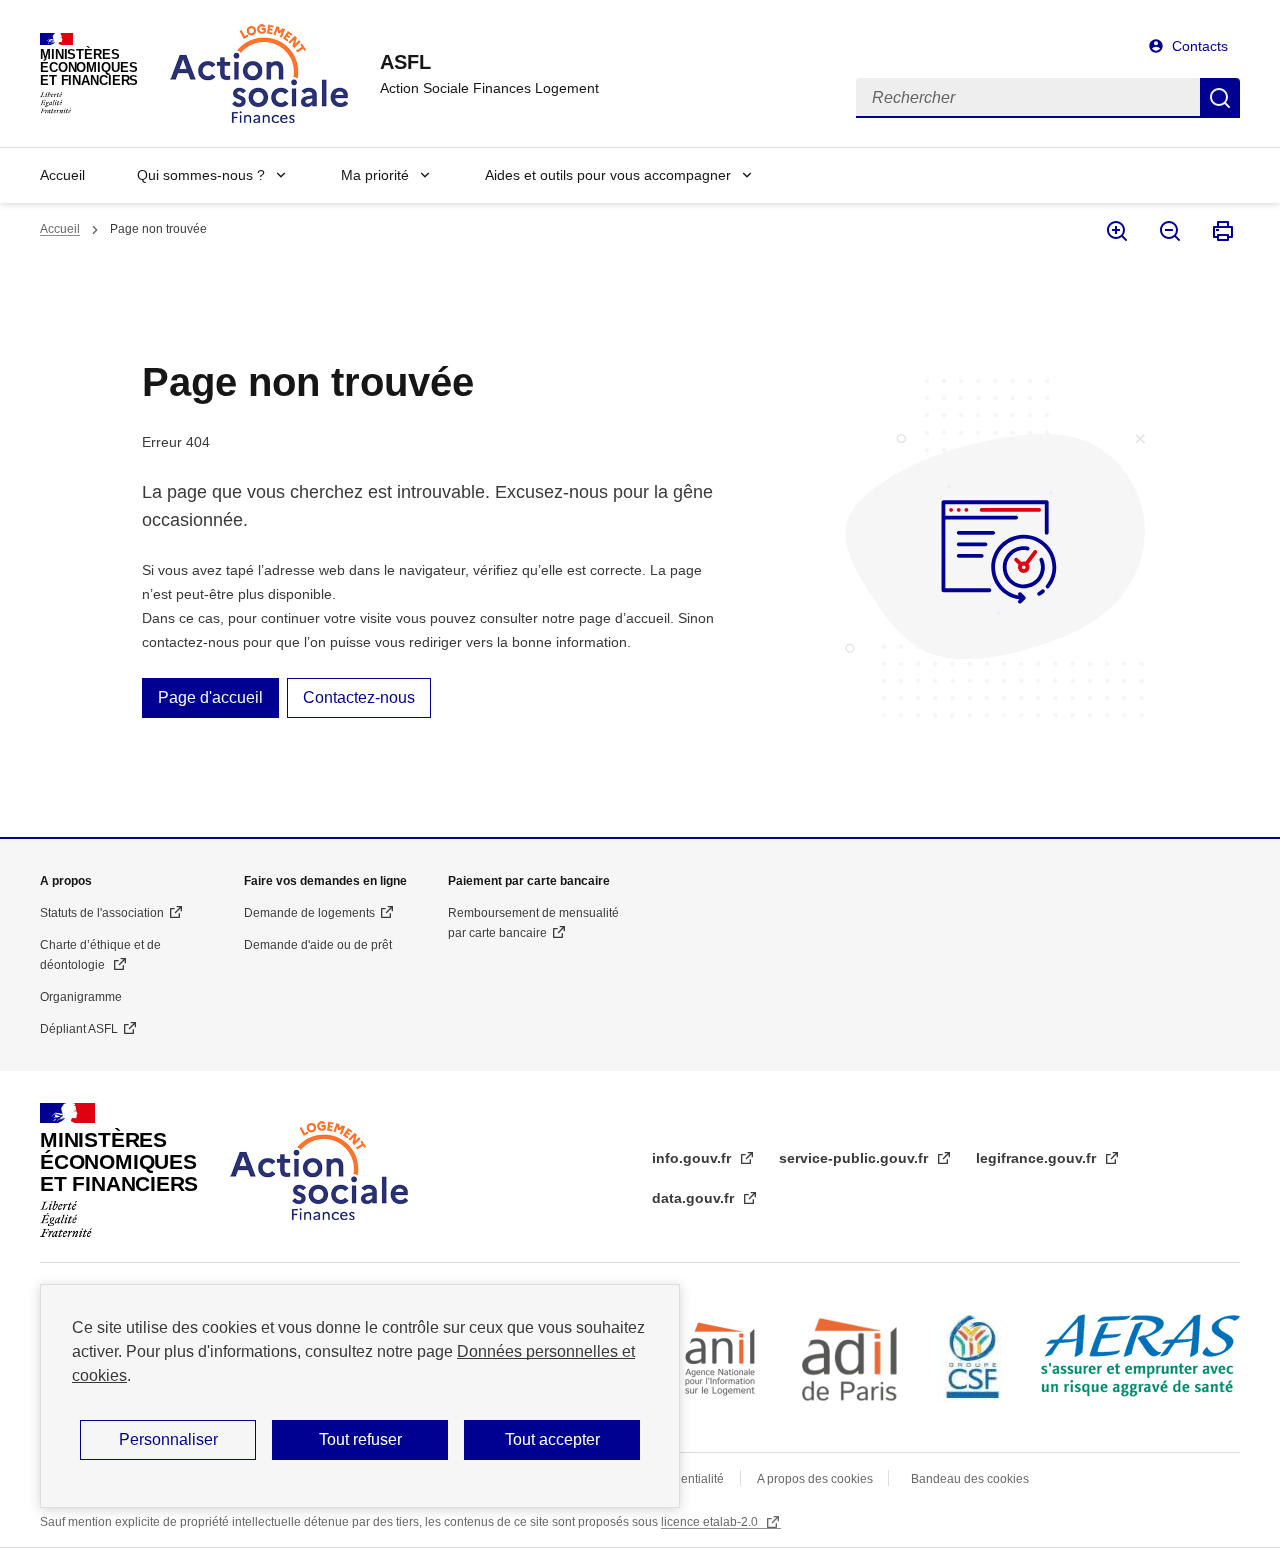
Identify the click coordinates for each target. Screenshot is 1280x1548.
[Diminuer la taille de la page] (1168, 231)
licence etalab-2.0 (711, 1522)
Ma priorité (375, 175)
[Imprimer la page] (1221, 231)
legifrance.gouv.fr (1038, 1158)
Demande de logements (309, 913)
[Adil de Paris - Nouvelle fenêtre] (851, 1359)
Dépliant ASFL (79, 1029)
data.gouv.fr (695, 1198)
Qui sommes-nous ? (201, 175)
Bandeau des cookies (970, 1479)
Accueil (62, 175)
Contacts (1200, 46)
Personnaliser (168, 1439)
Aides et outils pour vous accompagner (608, 175)
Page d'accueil (210, 697)
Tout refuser (360, 1439)
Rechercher (1220, 98)
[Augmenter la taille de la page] (1115, 231)
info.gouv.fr (693, 1158)
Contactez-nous (359, 697)
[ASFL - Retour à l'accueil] (319, 1170)
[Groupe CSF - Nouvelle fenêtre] (973, 1359)
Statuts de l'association (102, 913)
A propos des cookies (816, 1479)
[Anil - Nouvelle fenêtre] (720, 1359)
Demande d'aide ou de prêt (318, 945)
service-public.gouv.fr (855, 1158)
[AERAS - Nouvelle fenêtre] (1140, 1355)
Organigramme (81, 997)
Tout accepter (552, 1439)
